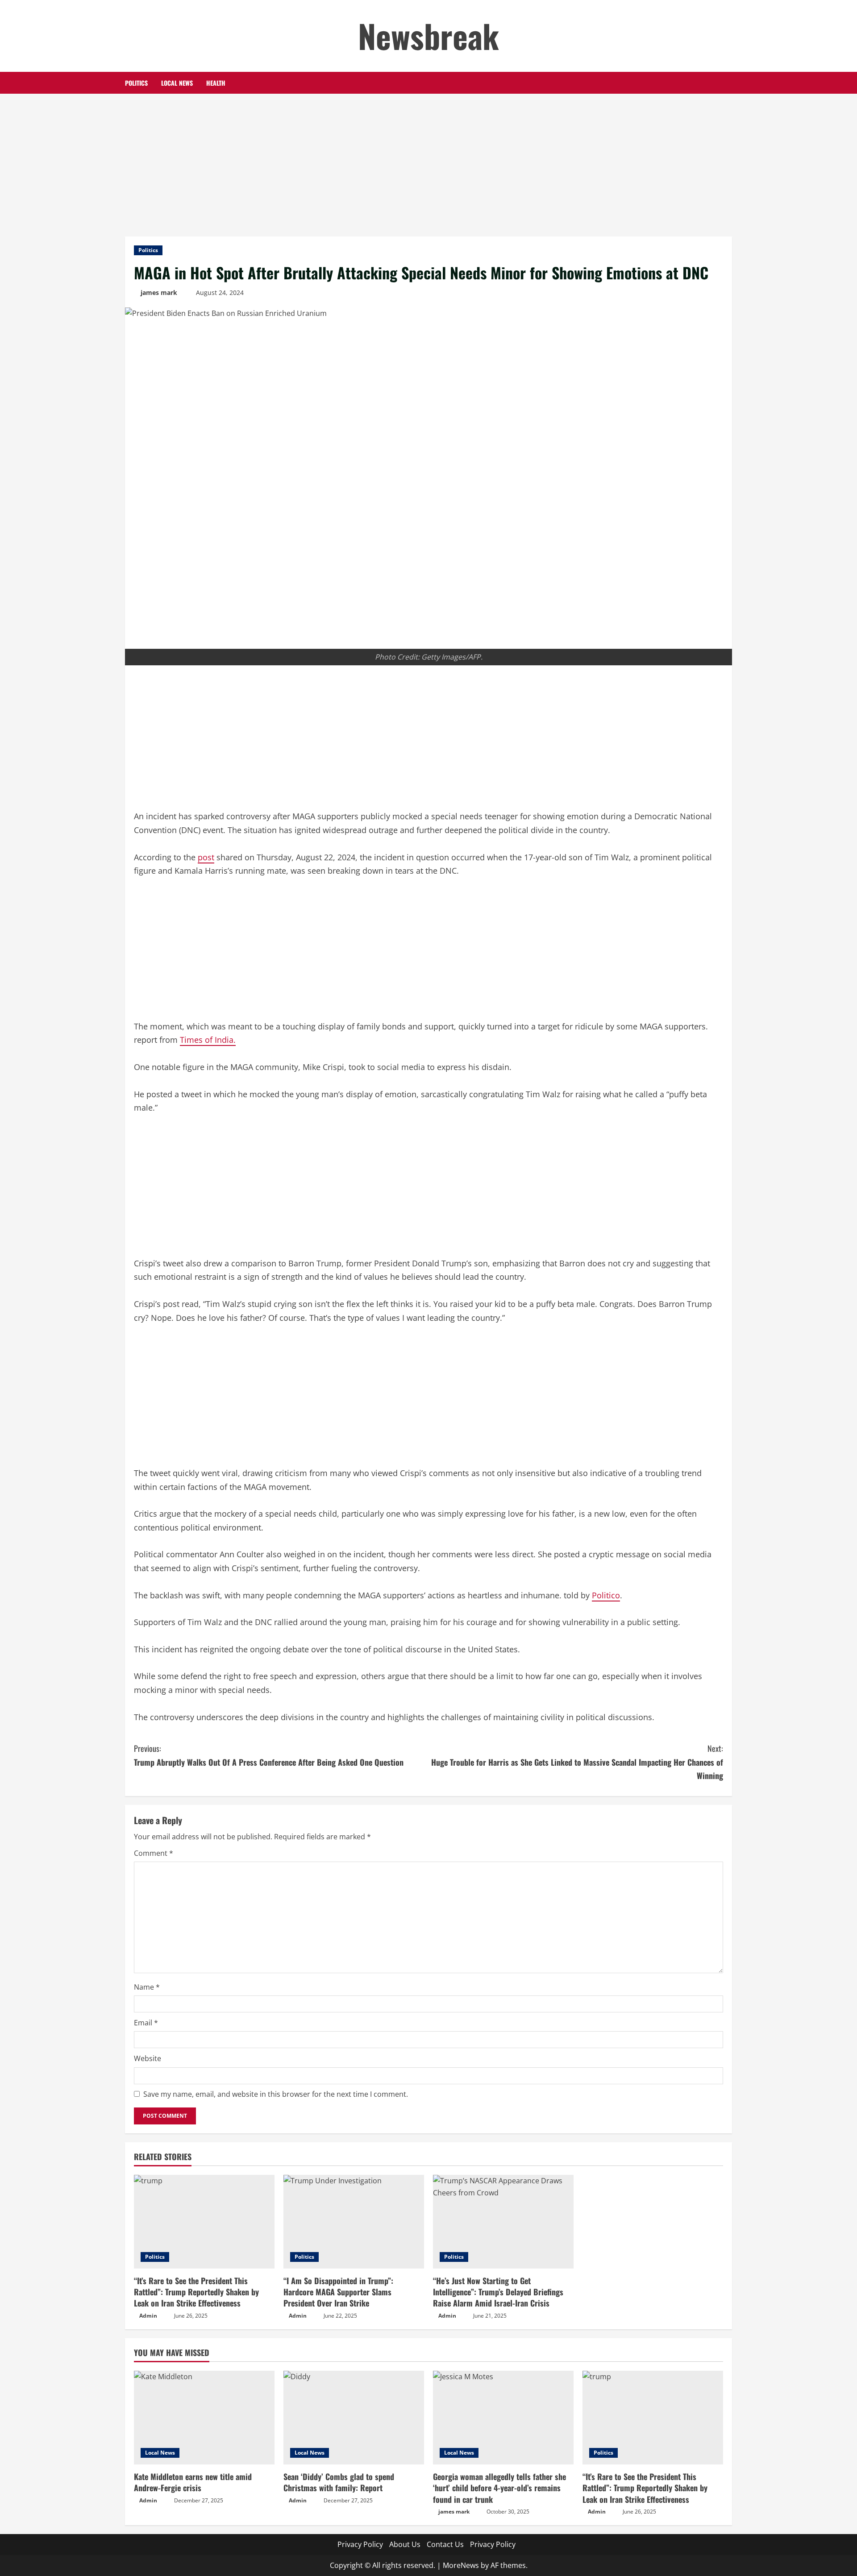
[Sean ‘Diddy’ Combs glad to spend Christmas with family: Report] (354, 2418)
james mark (159, 292)
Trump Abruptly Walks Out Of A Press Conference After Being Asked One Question (269, 1755)
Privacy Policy (360, 2544)
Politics (136, 83)
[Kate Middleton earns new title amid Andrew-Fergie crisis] (204, 2418)
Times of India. (208, 1040)
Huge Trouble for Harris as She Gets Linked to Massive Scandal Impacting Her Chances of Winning (577, 1762)
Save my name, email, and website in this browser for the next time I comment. (276, 2094)
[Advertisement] (428, 161)
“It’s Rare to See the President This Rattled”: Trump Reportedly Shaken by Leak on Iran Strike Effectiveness (196, 2292)
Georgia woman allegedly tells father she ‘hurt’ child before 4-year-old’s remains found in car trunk (499, 2488)
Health (216, 83)
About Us (405, 2544)
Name (147, 1987)
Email (146, 2023)
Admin (148, 2316)
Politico (606, 1595)
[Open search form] (730, 83)
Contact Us (445, 2544)
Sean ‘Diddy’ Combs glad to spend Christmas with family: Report (339, 2482)
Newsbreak (428, 35)
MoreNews (461, 2565)
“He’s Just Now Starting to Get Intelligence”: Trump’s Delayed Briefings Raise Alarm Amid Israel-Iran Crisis (498, 2292)
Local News (177, 83)
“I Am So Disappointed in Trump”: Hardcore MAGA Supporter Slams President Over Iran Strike (338, 2292)
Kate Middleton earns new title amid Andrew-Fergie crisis (193, 2482)
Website (148, 2058)
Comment (154, 1853)
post (206, 857)
